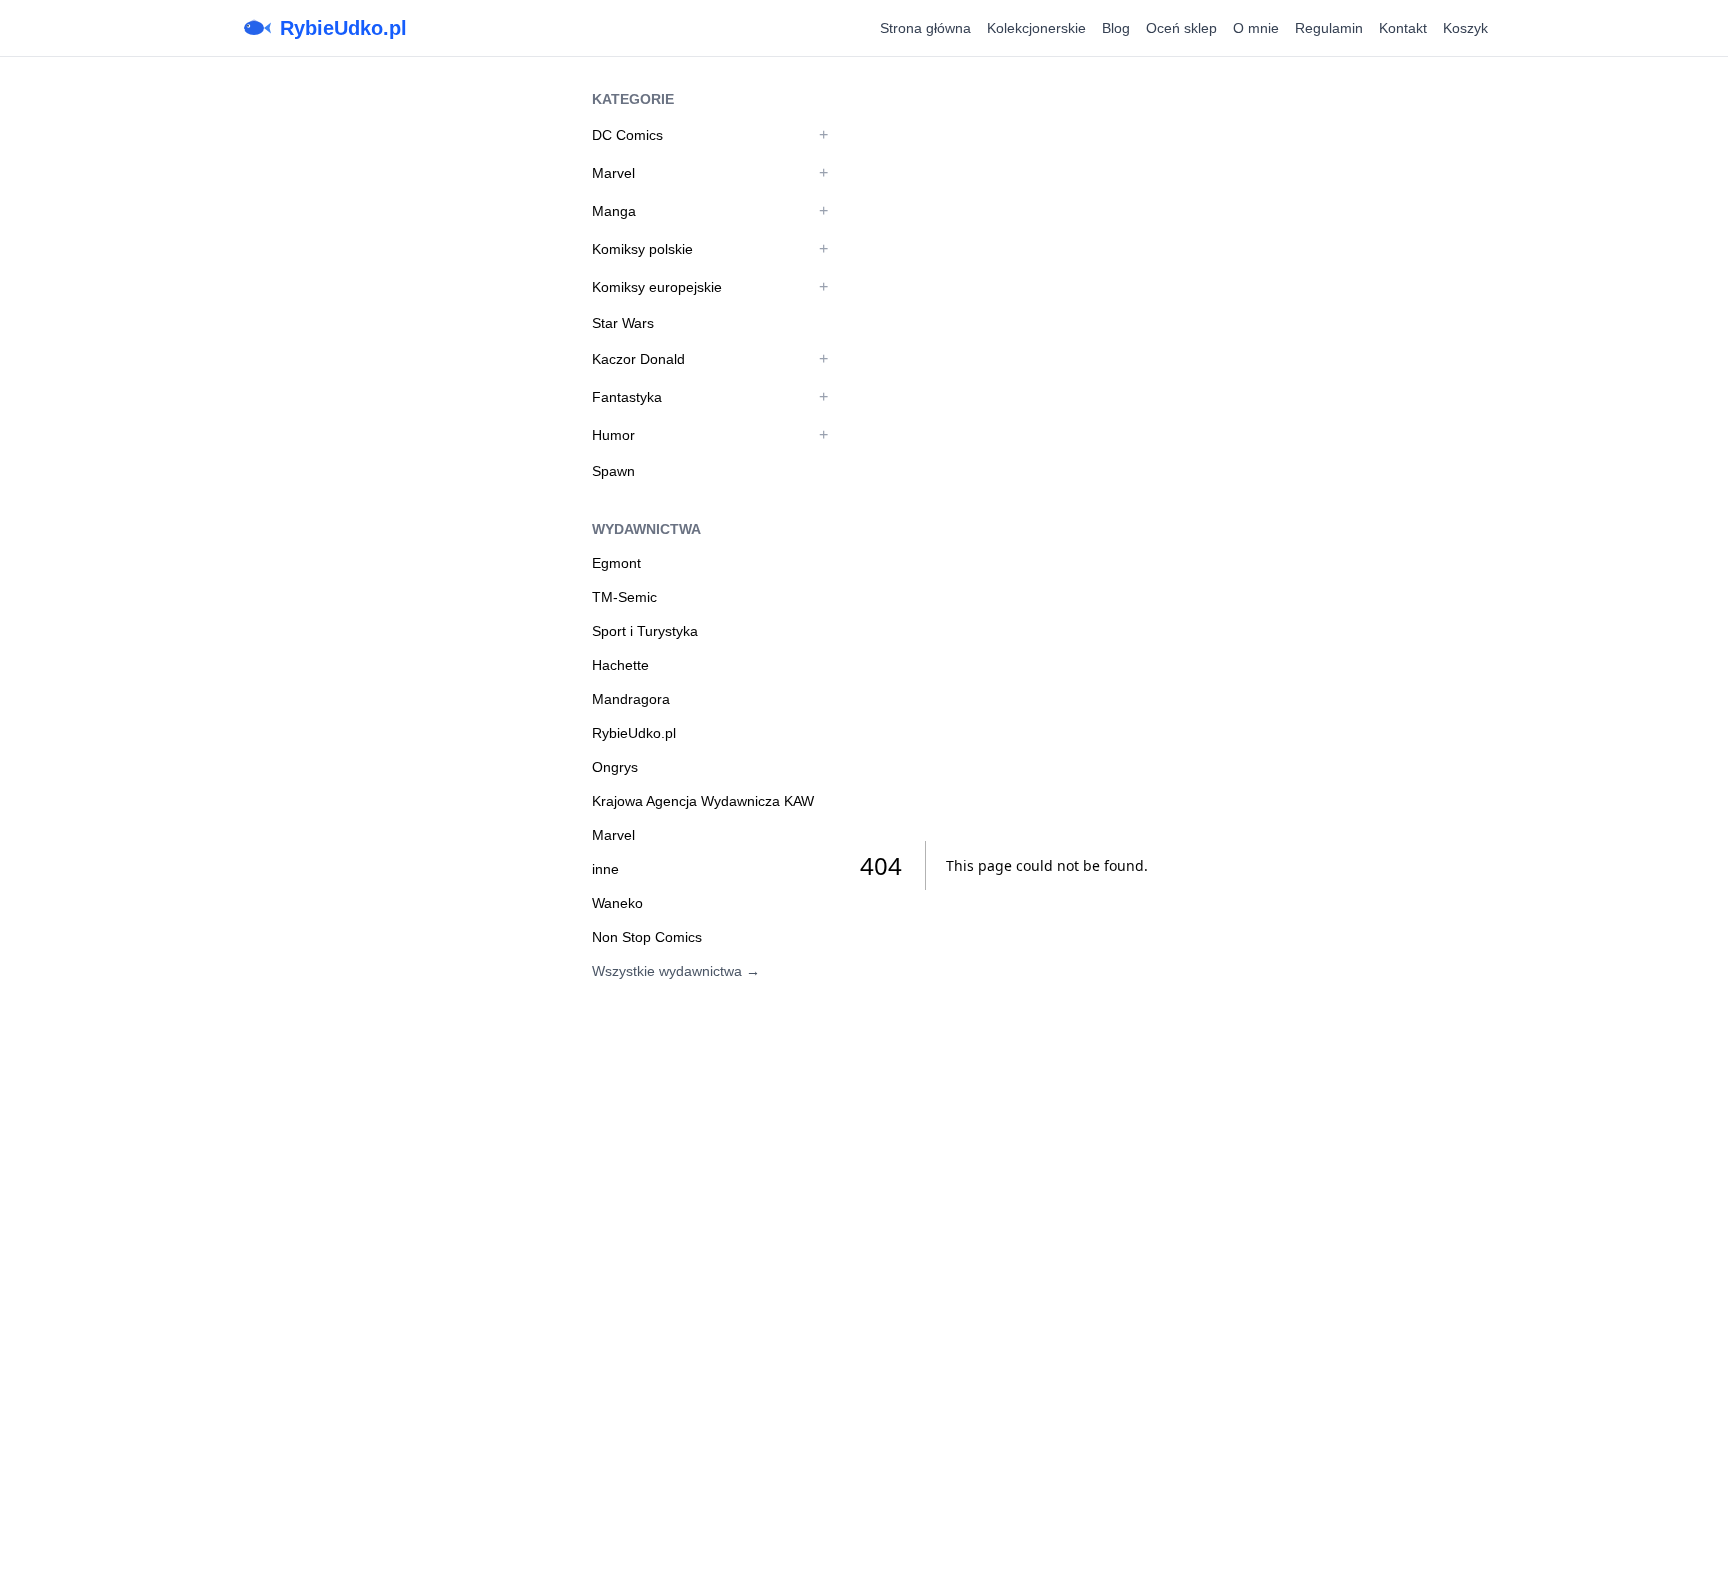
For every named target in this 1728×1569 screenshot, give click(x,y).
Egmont (616, 563)
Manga (614, 211)
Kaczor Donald (638, 359)
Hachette (620, 665)
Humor (613, 435)
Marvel (613, 173)
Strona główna (925, 28)
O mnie (1256, 28)
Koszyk (1465, 28)
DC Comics (627, 135)
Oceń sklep (1181, 28)
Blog (1116, 28)
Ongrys (615, 767)
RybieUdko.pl (343, 28)
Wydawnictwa (646, 529)
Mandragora (631, 699)
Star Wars (623, 323)
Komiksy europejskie (657, 287)
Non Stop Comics (647, 937)
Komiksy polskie (642, 249)
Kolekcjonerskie (1036, 28)
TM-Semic (624, 597)
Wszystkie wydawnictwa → (676, 971)
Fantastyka (627, 397)
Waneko (617, 903)
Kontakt (1403, 28)
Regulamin (1329, 28)
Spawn (613, 471)
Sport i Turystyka (645, 631)
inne (605, 869)
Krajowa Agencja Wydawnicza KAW (703, 801)
